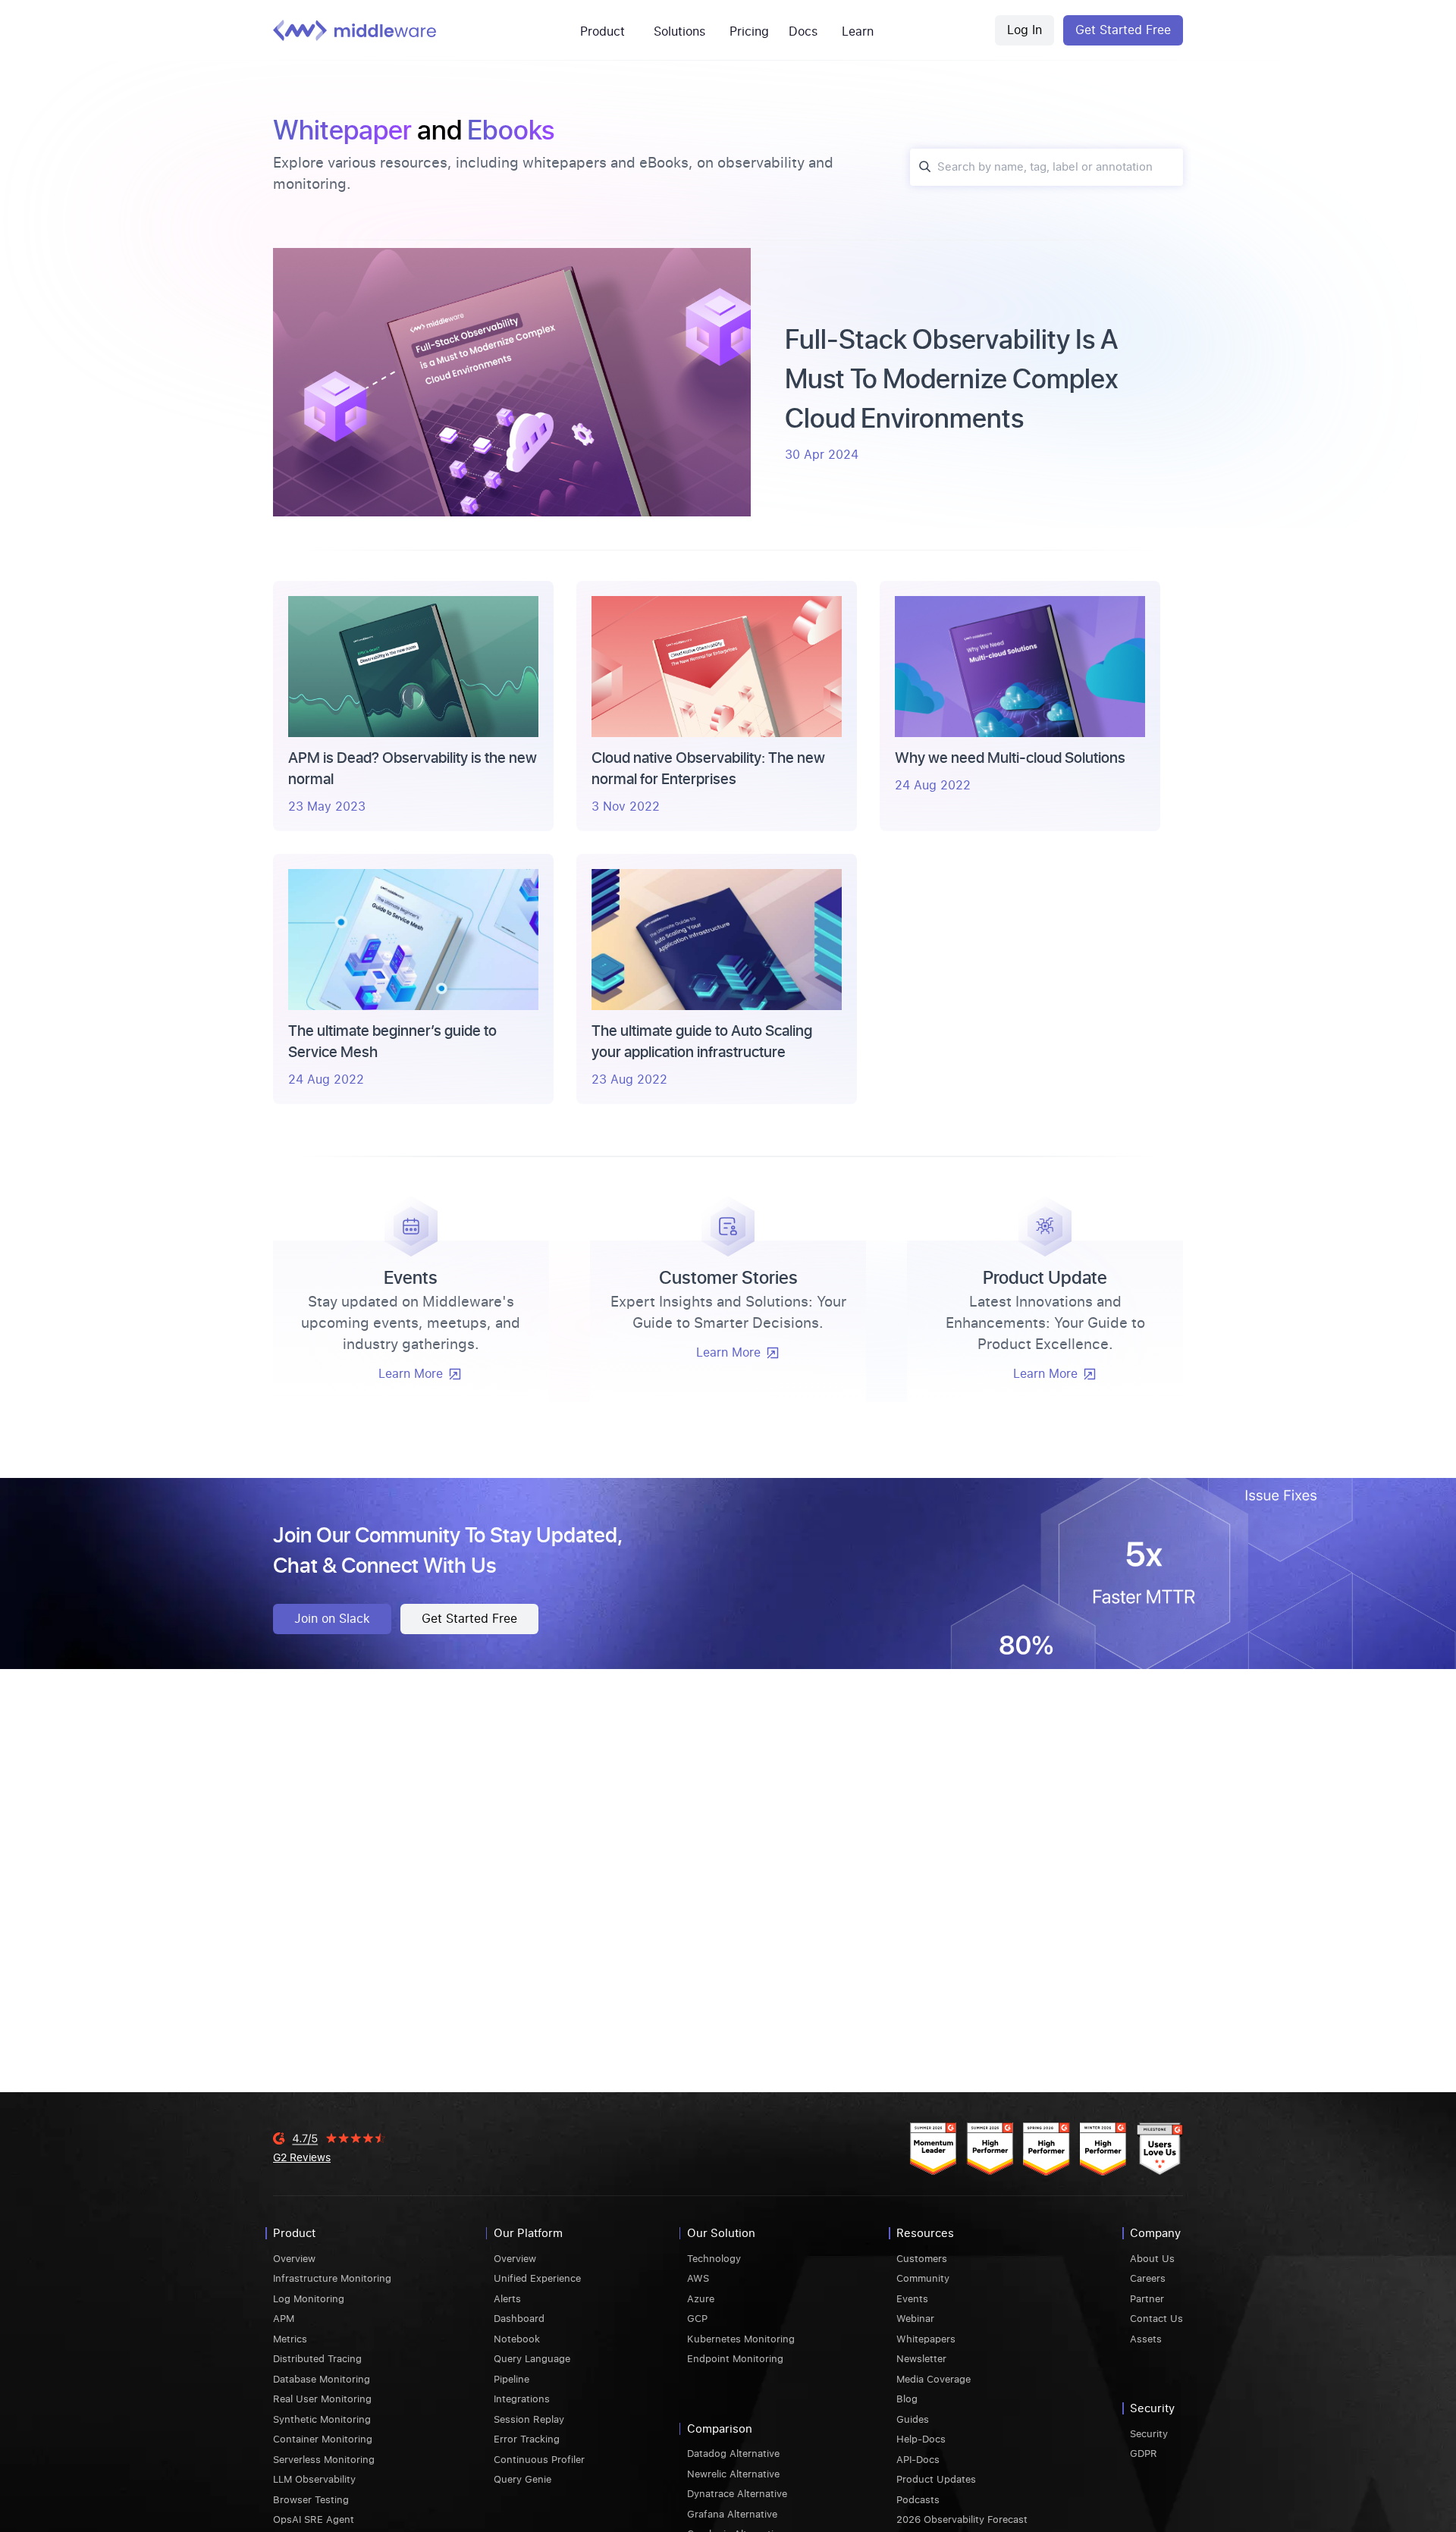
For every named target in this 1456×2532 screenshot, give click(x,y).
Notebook (517, 2339)
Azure (701, 2299)
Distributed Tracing (317, 2359)
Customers (922, 2259)
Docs (803, 31)
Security (1149, 2434)
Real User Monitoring (322, 2399)
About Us (1152, 2259)
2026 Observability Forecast (962, 2519)
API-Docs (918, 2460)
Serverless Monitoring (324, 2460)
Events (912, 2299)
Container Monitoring (323, 2439)
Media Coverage (934, 2379)
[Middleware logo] (355, 30)
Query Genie (522, 2479)
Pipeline (511, 2379)
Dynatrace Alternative (737, 2494)
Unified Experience (537, 2278)
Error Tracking (527, 2439)
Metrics (290, 2339)
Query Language (532, 2359)
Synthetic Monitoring (322, 2419)
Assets (1146, 2339)
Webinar (915, 2319)
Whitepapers (926, 2339)
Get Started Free (1123, 30)
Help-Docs (921, 2439)
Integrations (522, 2399)
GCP (697, 2319)
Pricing (749, 31)
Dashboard (519, 2319)
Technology (714, 2259)
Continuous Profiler (539, 2460)
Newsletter (921, 2359)
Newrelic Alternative (733, 2474)
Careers (1148, 2278)
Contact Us (1156, 2319)
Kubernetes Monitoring (741, 2339)
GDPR (1144, 2454)
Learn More (411, 1374)
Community (923, 2278)
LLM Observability (314, 2479)
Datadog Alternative (733, 2454)
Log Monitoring (309, 2299)
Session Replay (529, 2419)
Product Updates (936, 2479)
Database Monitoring (322, 2379)
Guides (913, 2419)
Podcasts (918, 2500)
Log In (1025, 30)
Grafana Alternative (732, 2514)
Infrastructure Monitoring (332, 2278)
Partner (1147, 2299)
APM (284, 2319)
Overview (294, 2259)
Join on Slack (332, 1619)
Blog (907, 2399)
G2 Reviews (302, 2157)
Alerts (507, 2299)
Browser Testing (311, 2500)
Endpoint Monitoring (735, 2359)
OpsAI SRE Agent (314, 2519)
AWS (698, 2278)
